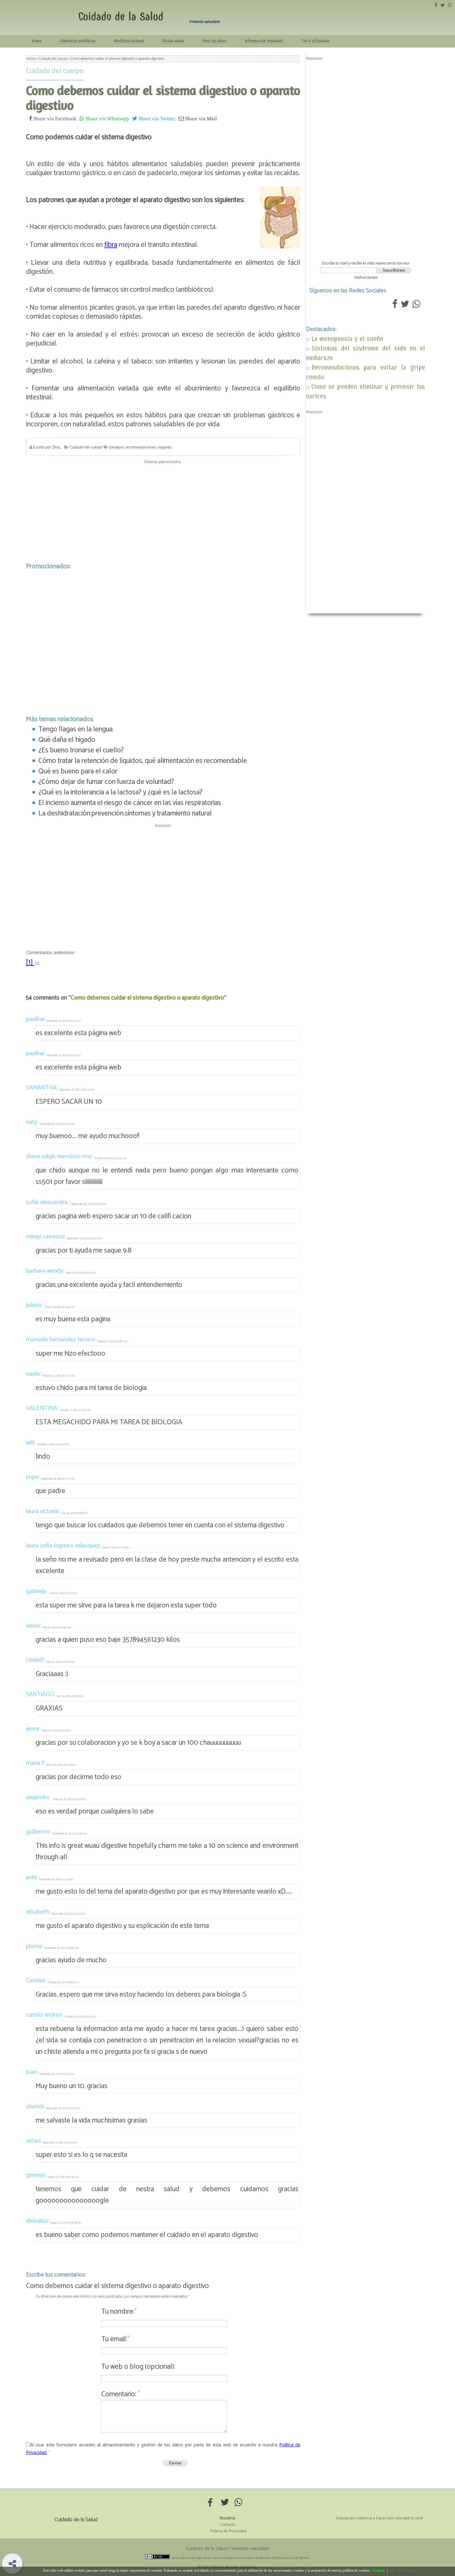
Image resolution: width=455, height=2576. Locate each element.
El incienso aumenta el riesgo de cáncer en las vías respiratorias (130, 803)
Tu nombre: (119, 2312)
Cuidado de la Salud (121, 17)
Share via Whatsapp (107, 118)
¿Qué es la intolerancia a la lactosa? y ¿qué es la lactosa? (120, 792)
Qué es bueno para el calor (78, 771)
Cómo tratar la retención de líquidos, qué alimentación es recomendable (143, 761)
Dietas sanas (173, 41)
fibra (111, 245)
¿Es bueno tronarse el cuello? (81, 750)
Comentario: (121, 2394)
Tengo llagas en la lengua (76, 729)
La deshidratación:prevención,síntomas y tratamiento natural (125, 813)
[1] (30, 963)
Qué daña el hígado (67, 740)
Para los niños (214, 41)
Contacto (227, 2525)
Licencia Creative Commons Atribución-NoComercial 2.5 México (260, 2558)
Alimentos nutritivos (78, 41)
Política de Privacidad (228, 2531)
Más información (403, 2570)
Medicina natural (129, 41)
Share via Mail (200, 118)
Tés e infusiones (315, 41)
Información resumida (264, 41)
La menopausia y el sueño (347, 339)
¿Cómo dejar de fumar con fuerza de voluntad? (106, 782)
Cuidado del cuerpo (55, 71)
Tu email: (115, 2339)
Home (37, 41)
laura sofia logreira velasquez (63, 1546)
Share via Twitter (156, 118)
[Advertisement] (163, 512)
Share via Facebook (54, 118)
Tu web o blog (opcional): (138, 2367)
